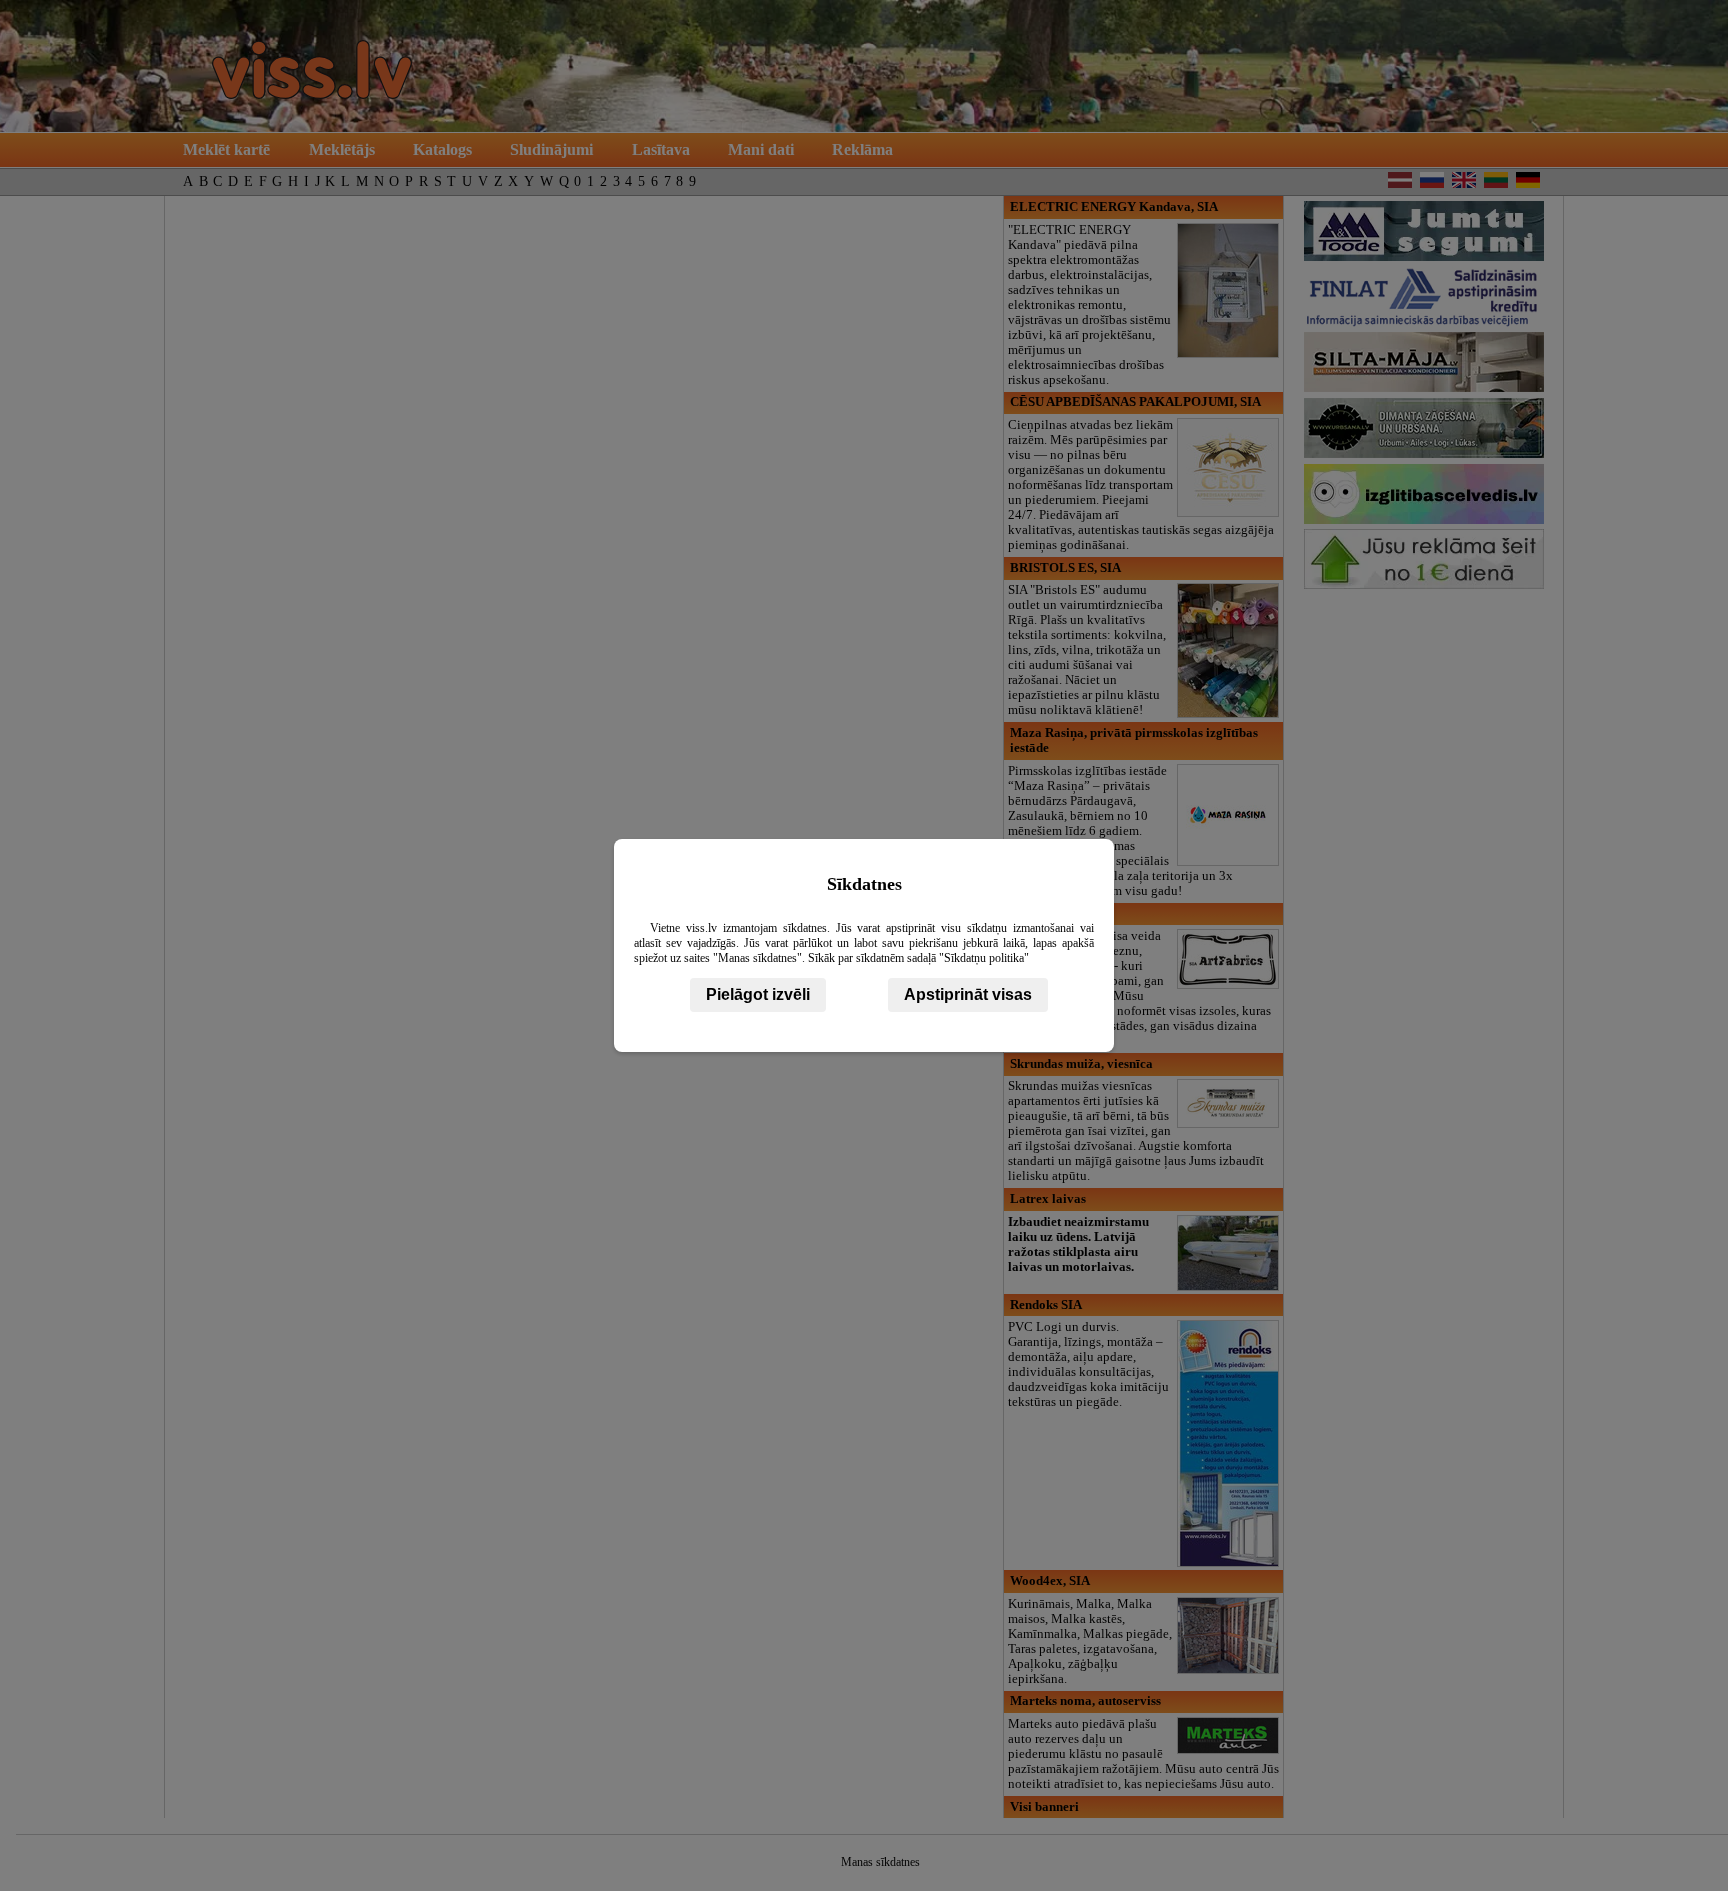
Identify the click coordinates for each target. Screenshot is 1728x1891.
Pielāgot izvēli (758, 994)
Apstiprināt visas (968, 994)
